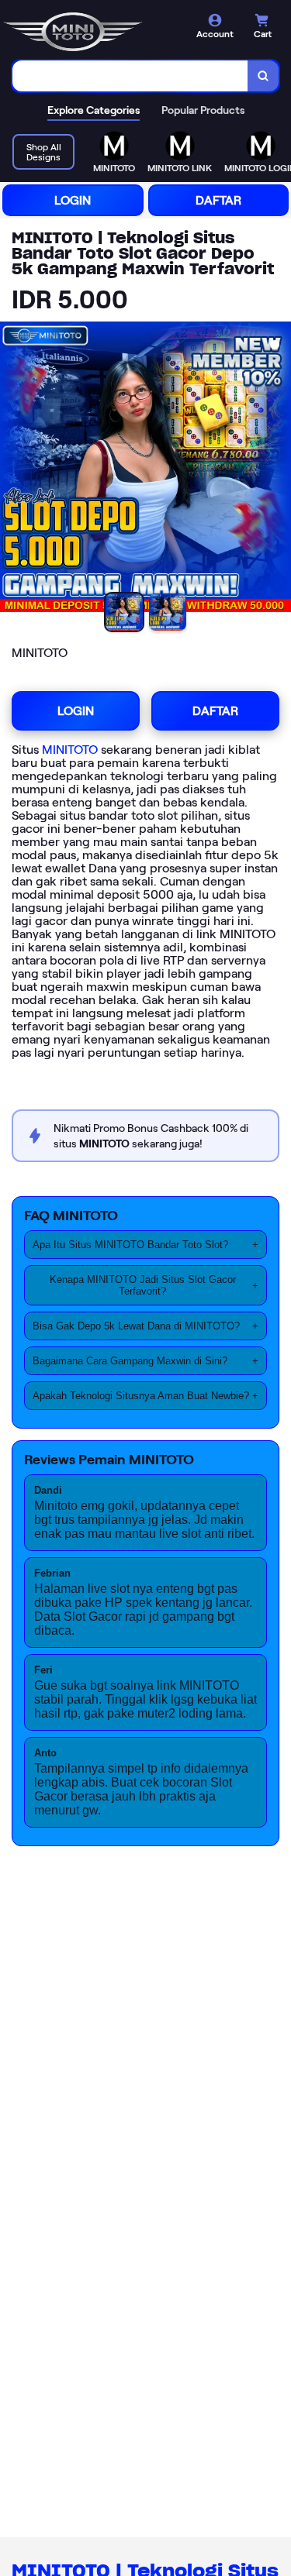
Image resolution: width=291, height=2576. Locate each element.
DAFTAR (218, 200)
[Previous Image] (12, 469)
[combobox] (130, 76)
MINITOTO (70, 750)
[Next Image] (279, 469)
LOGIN (73, 200)
